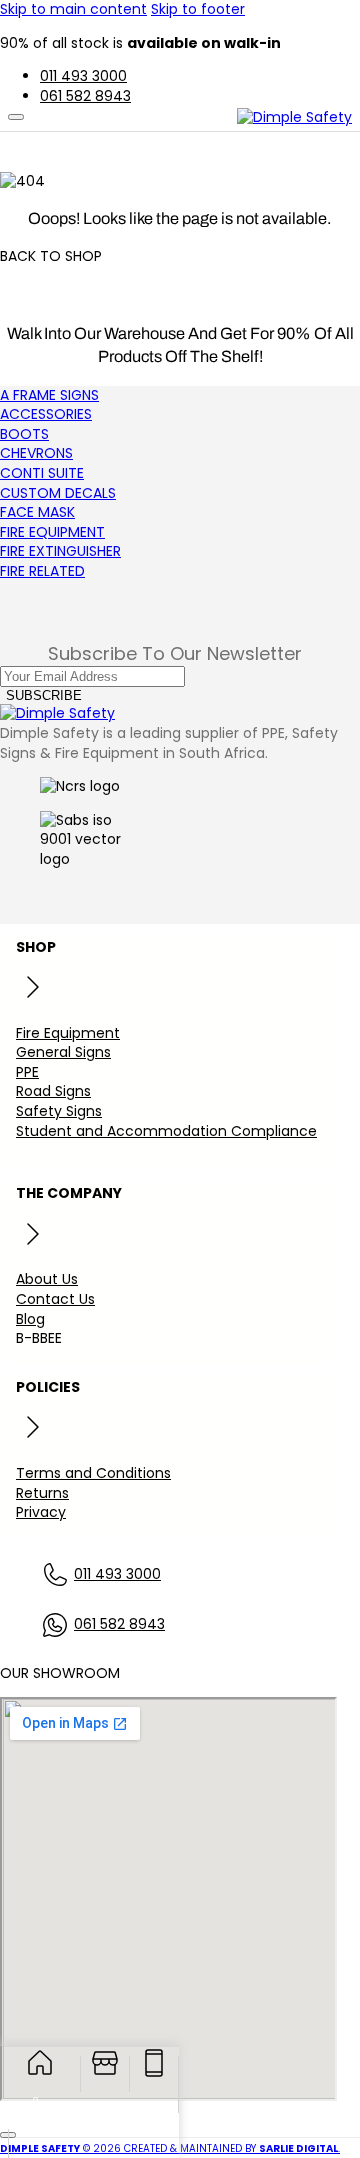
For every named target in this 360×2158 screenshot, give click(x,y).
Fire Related (42, 571)
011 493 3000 (117, 1574)
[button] (14, 2099)
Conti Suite (42, 473)
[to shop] (105, 2074)
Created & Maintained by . (232, 2148)
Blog (30, 1319)
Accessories (46, 414)
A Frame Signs (49, 395)
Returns (42, 1493)
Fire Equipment (52, 532)
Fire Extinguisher (60, 551)
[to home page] (40, 2074)
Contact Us (55, 1299)
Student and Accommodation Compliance (166, 1131)
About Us (47, 1279)
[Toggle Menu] (16, 117)
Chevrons (36, 453)
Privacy (41, 1512)
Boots (24, 434)
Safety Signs (59, 1111)
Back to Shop (51, 256)
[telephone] (154, 2074)
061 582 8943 (119, 1624)
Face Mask (37, 512)
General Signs (63, 1052)
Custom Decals (58, 493)
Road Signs (53, 1091)
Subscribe (44, 695)
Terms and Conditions (93, 1473)
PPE (27, 1072)
